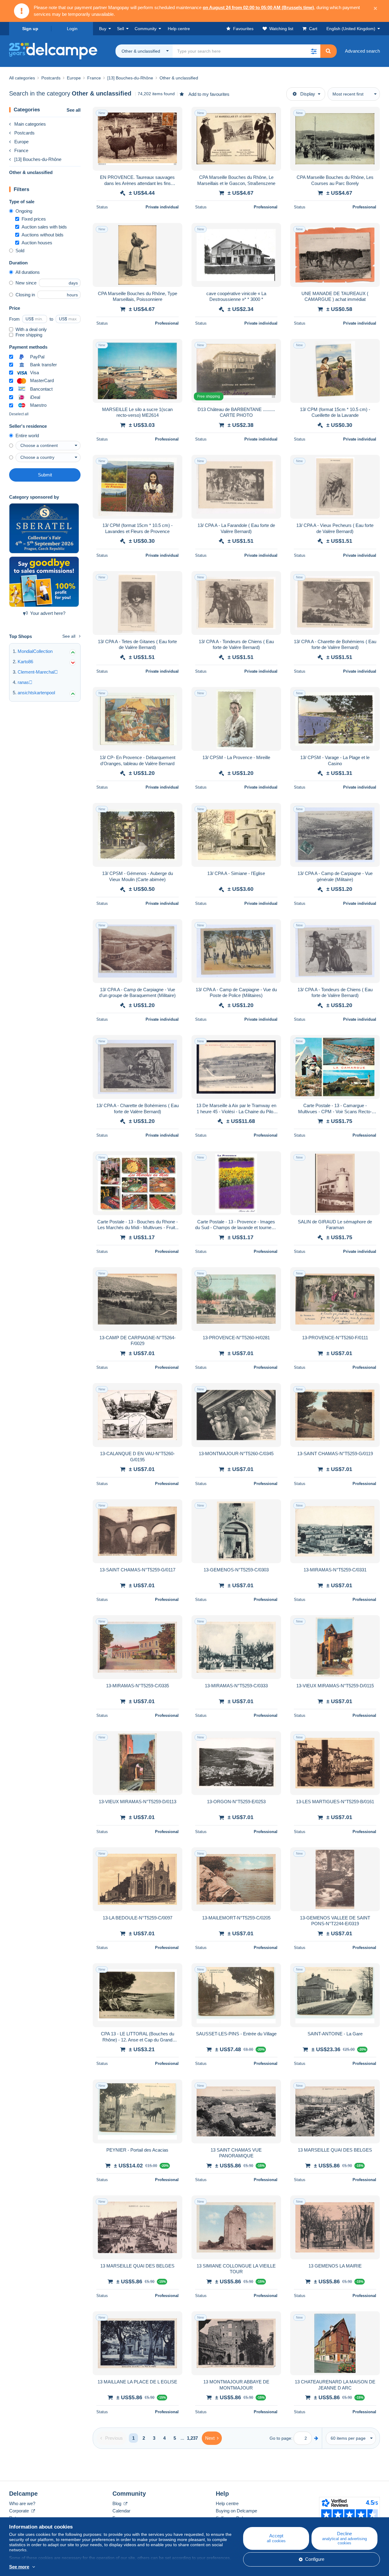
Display (308, 94)
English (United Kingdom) (351, 29)
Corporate (20, 2511)
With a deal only (31, 329)
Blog (117, 2503)
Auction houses (37, 243)
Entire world (27, 436)
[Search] (328, 51)
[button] (314, 51)
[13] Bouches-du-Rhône (38, 159)
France (21, 150)
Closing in (25, 295)
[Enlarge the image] (138, 139)
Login (72, 29)
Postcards (24, 133)
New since (26, 283)
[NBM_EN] (44, 582)
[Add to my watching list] (174, 115)
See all (74, 110)
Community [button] (146, 29)
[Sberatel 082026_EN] (44, 528)
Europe (21, 142)
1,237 (192, 2438)
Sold (20, 251)
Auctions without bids (43, 235)
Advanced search (362, 51)
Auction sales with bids (44, 227)
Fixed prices (34, 219)
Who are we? (22, 2503)
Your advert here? (48, 613)
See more (19, 2567)
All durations (28, 272)
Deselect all (19, 414)
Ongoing (24, 211)
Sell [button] (120, 29)
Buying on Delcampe (236, 2511)
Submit (45, 475)
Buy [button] (103, 29)
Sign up (30, 29)
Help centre (227, 2503)
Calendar (121, 2511)
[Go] (316, 2438)
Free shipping (29, 335)
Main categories (30, 124)
